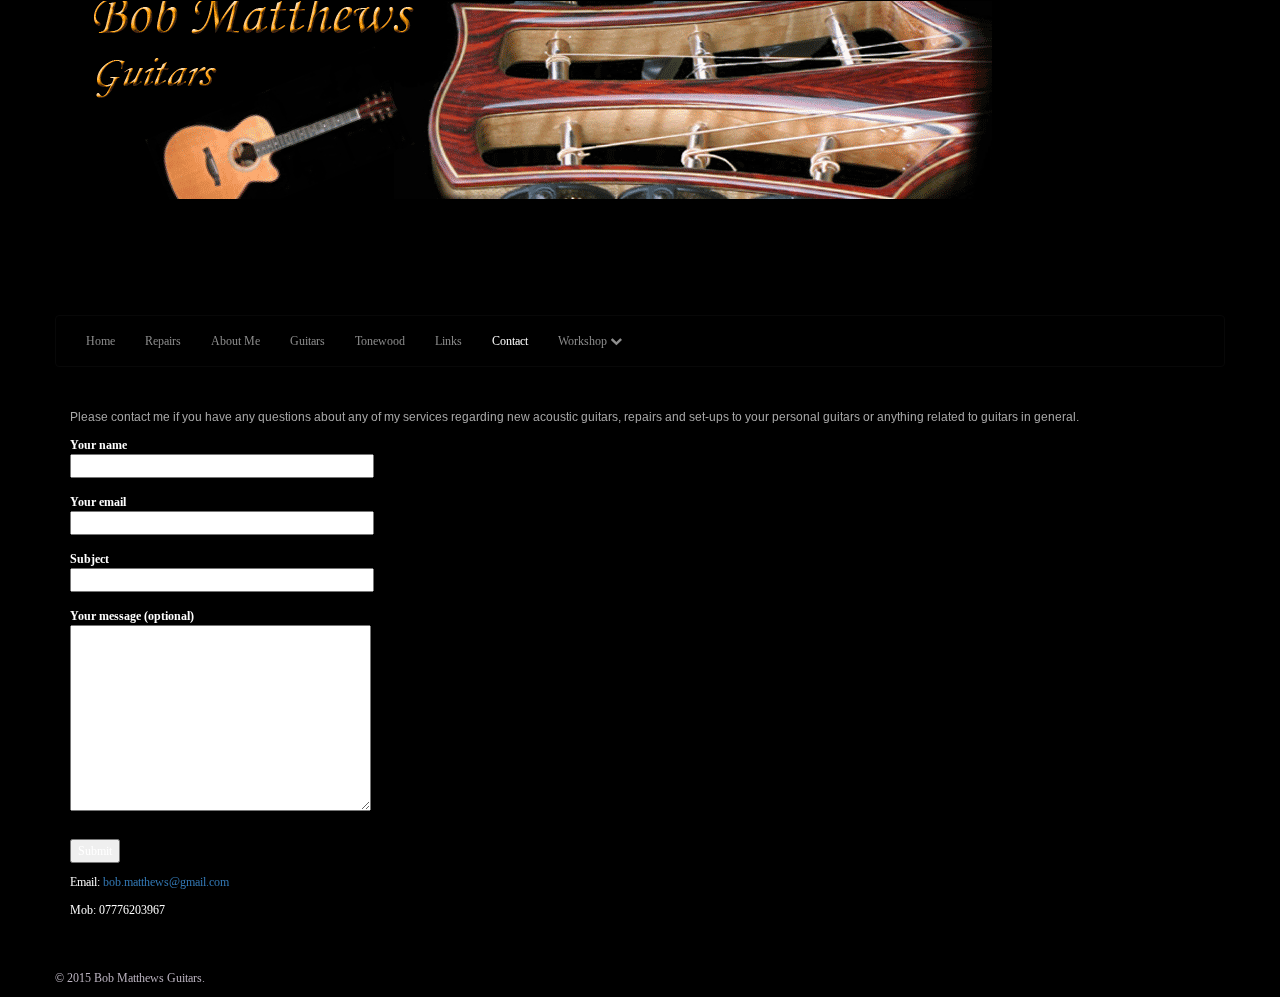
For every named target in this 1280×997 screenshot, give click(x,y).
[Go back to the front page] (56, 208)
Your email (98, 502)
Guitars (307, 341)
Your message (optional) (132, 616)
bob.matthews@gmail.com (166, 882)
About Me (235, 341)
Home (100, 341)
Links (448, 341)
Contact (510, 341)
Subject (89, 559)
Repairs (163, 341)
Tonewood (380, 341)
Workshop (584, 341)
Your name (98, 445)
